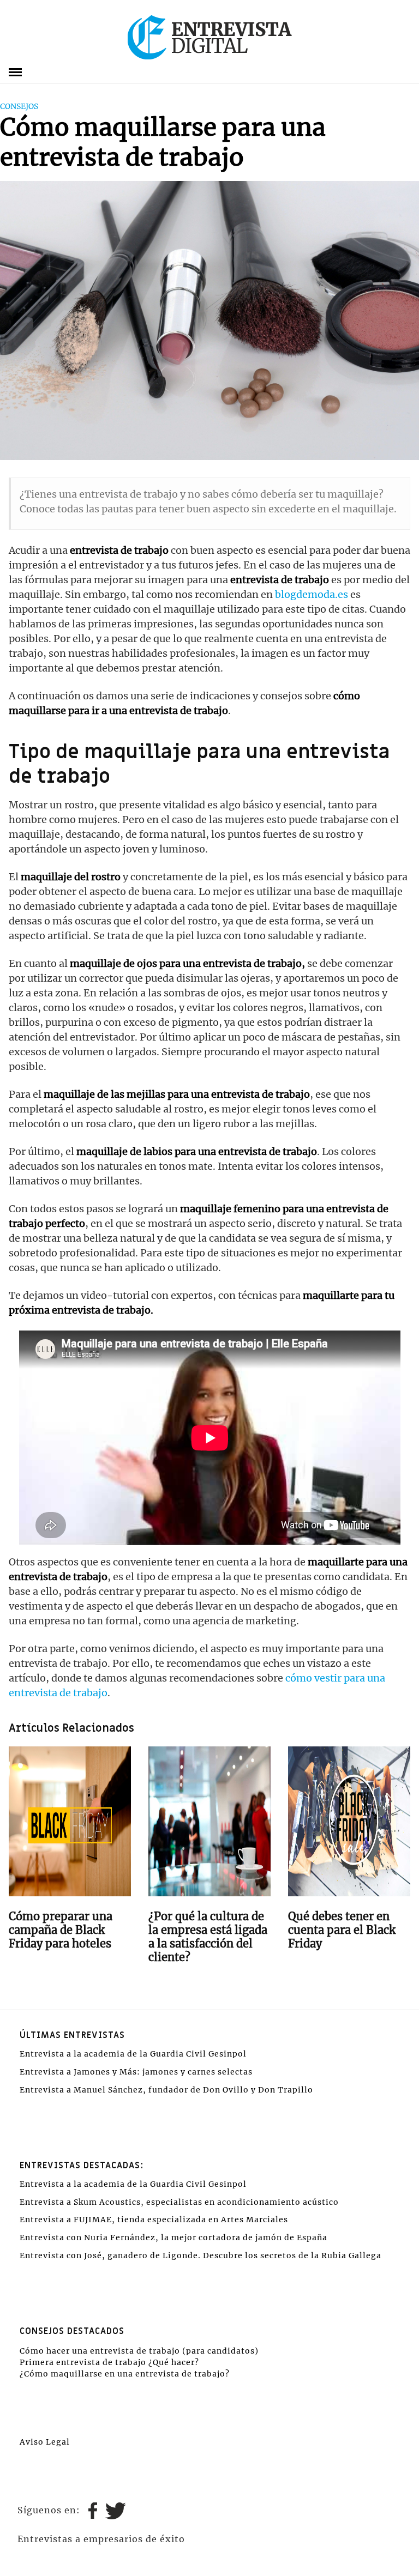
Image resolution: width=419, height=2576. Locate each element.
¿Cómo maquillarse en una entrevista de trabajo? (125, 2374)
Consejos (19, 106)
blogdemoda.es (312, 594)
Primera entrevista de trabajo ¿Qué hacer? (109, 2362)
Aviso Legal (45, 2442)
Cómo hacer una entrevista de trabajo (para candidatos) (139, 2351)
